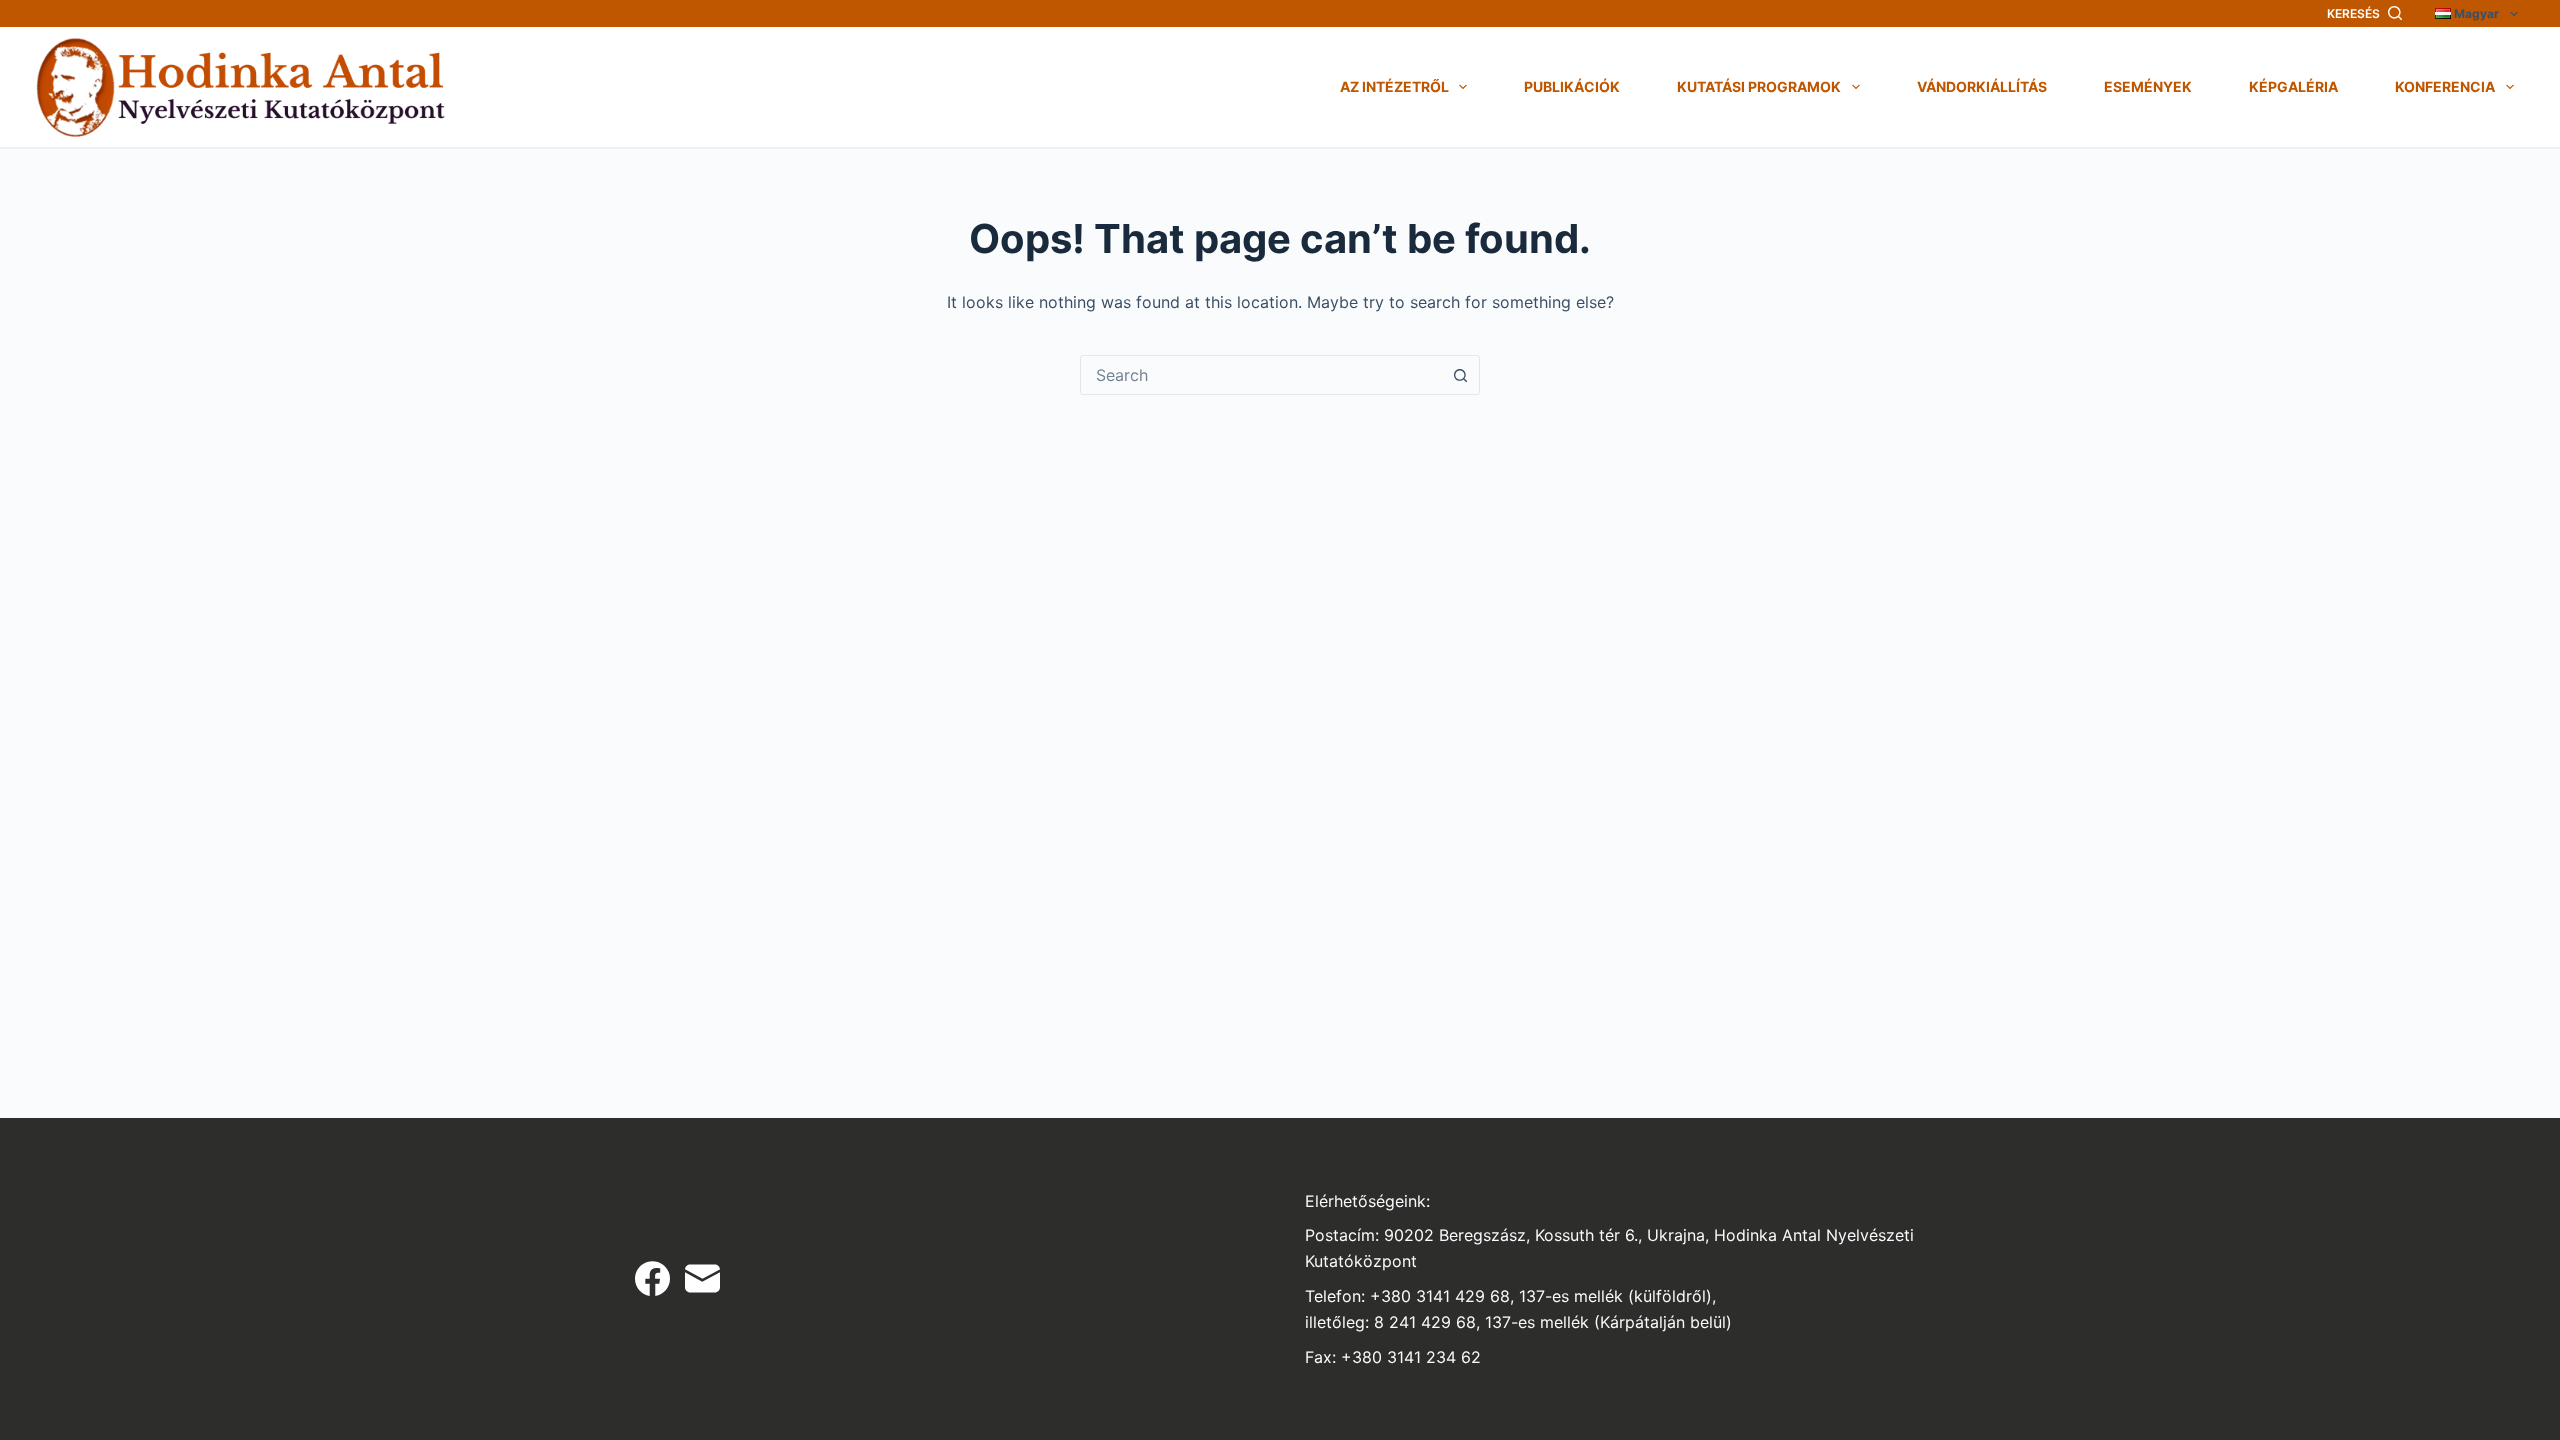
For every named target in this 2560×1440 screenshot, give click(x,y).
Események (2148, 86)
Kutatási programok (1759, 86)
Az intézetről (1394, 86)
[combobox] (1261, 375)
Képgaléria (2293, 86)
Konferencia (2445, 86)
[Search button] (1460, 375)
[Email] (702, 1278)
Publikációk (1572, 86)
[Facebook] (652, 1278)
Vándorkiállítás (1982, 86)
